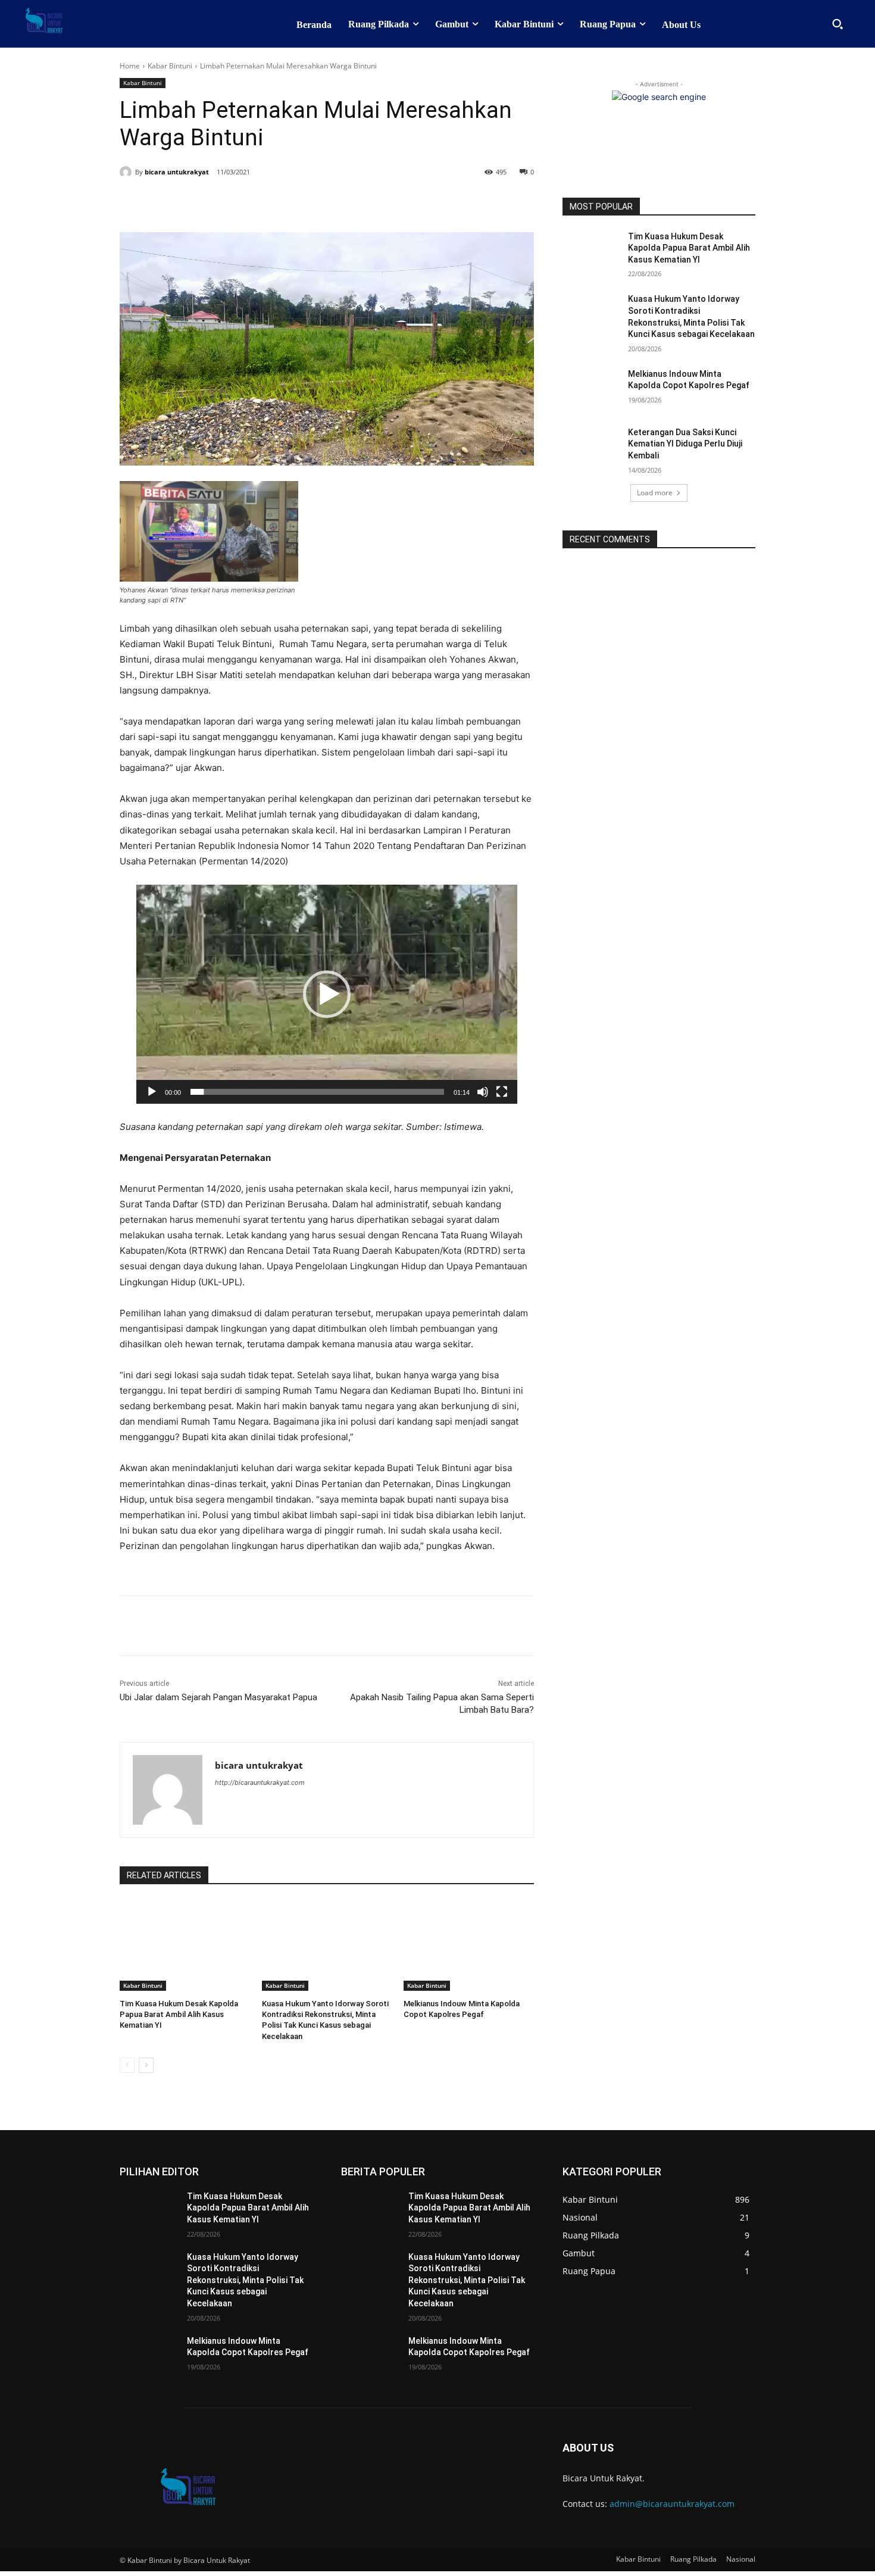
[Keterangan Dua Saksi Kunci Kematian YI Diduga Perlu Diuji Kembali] (591, 447)
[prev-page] (127, 2065)
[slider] (317, 1092)
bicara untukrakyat (177, 172)
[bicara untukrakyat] (127, 172)
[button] (837, 24)
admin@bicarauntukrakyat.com (672, 2504)
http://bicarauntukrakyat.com (260, 1782)
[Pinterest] (257, 202)
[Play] (152, 1092)
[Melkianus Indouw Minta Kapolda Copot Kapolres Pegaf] (469, 1945)
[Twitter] (229, 202)
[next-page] (146, 2065)
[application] (327, 994)
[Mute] (483, 1092)
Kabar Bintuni (170, 66)
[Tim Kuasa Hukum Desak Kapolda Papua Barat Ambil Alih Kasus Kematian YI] (185, 1945)
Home (130, 66)
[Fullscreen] (502, 1092)
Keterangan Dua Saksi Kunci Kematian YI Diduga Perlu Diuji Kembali (685, 444)
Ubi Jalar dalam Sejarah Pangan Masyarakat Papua (218, 1697)
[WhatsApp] (284, 202)
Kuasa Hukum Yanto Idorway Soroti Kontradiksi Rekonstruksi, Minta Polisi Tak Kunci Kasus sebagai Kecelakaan (245, 2280)
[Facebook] (202, 202)
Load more (655, 493)
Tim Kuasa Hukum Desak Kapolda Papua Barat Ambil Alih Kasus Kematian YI (179, 2014)
